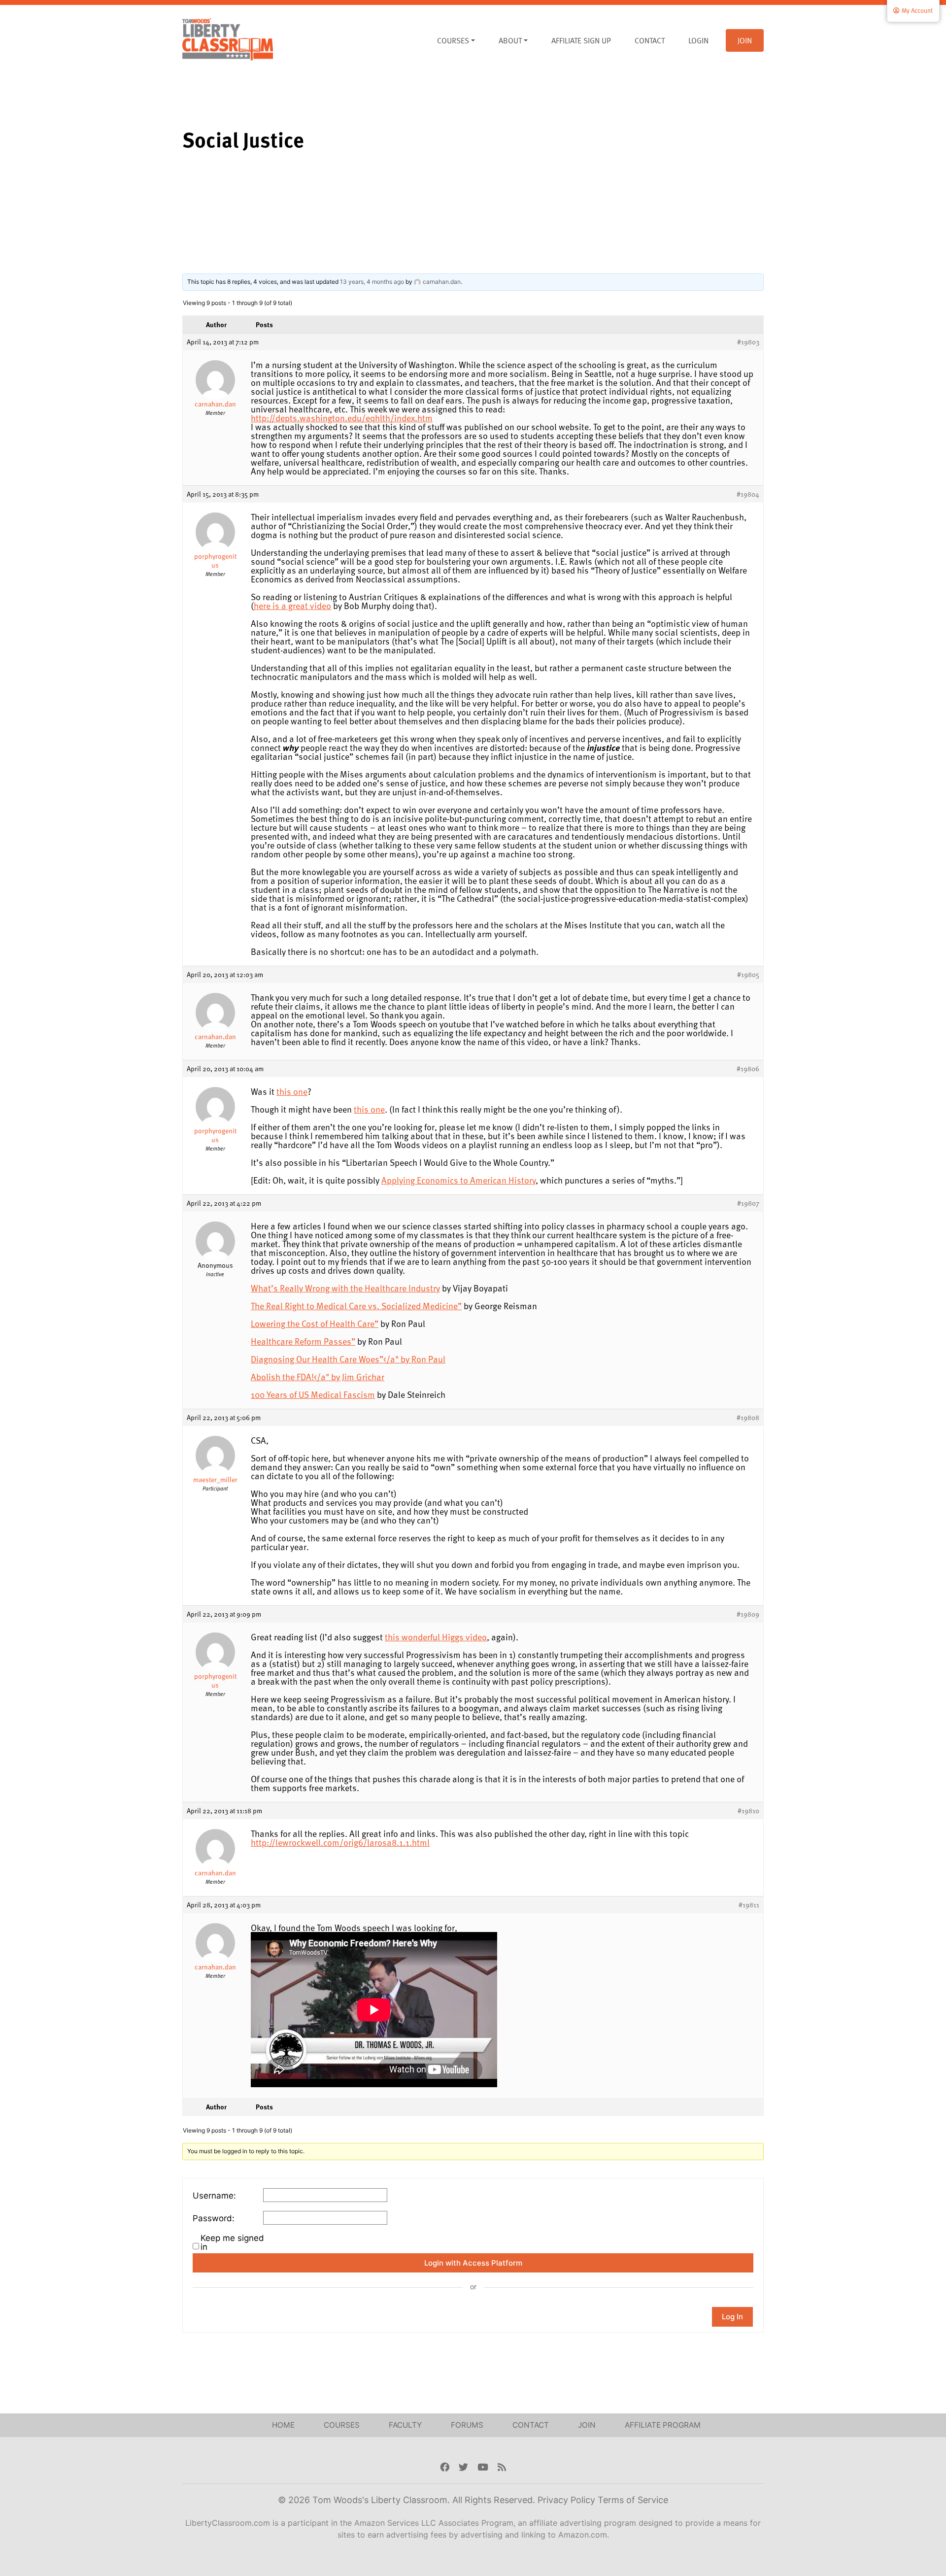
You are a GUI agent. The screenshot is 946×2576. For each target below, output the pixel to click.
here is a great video (292, 605)
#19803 (748, 342)
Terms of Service (633, 2500)
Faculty (405, 2425)
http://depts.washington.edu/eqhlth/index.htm (342, 418)
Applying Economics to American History (458, 1180)
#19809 (748, 1614)
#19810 (748, 1811)
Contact (650, 40)
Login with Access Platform (473, 2263)
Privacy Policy (568, 2500)
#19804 (748, 494)
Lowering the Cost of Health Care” (315, 1323)
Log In (732, 2317)
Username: (214, 2196)
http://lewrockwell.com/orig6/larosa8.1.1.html (340, 1842)
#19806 (748, 1069)
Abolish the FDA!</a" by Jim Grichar (318, 1376)
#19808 (748, 1418)
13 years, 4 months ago (372, 282)
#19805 (748, 975)
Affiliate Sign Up (581, 40)
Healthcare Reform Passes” (303, 1341)
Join (745, 40)
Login (698, 40)
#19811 (749, 1905)
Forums (467, 2425)
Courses (453, 40)
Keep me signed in (232, 2242)
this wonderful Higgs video (436, 1637)
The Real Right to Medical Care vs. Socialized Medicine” (356, 1305)
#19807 (748, 1203)
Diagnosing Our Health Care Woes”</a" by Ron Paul (348, 1359)
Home (283, 2425)
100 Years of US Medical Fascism (313, 1394)
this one (292, 1091)
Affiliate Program (663, 2425)
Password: (214, 2218)
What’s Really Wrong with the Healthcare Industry (345, 1288)
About (510, 40)
